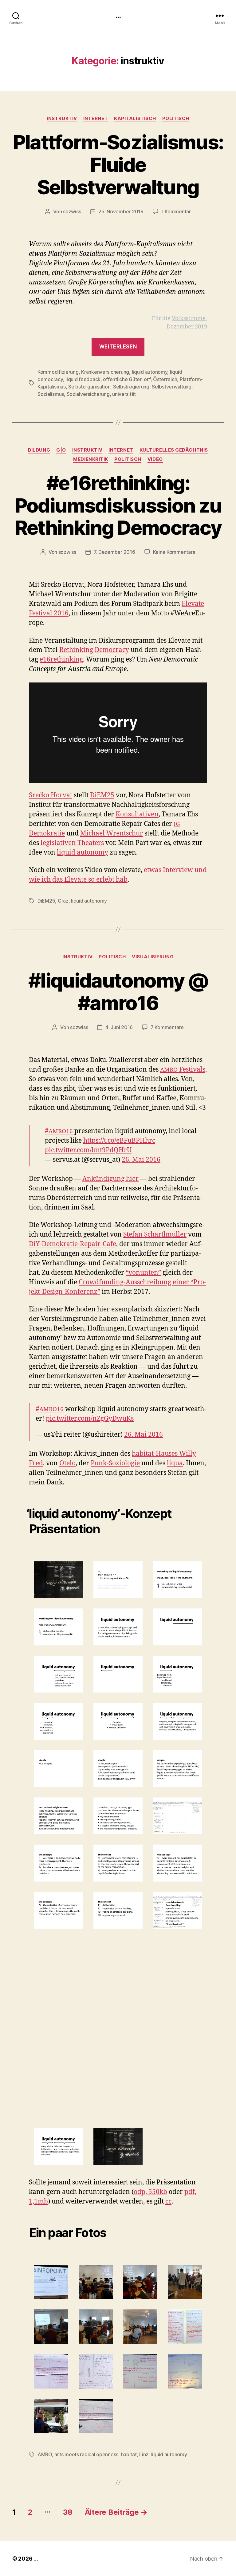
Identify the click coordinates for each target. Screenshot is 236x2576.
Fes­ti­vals (183, 1070)
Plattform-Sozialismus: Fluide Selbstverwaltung (118, 165)
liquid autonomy (150, 372)
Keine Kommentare (174, 552)
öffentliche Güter (122, 379)
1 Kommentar (176, 211)
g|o (61, 450)
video (155, 459)
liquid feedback (83, 379)
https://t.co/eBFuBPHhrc (119, 1141)
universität (124, 394)
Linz (144, 2454)
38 (68, 2512)
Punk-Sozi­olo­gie (115, 1463)
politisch (176, 119)
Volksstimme (189, 318)
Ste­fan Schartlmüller (155, 1235)
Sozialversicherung (88, 394)
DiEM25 (102, 795)
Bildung (39, 450)
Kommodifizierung (58, 372)
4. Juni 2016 (119, 1027)
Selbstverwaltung (172, 387)
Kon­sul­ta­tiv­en (137, 814)
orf (147, 379)
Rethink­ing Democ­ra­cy (94, 650)
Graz (63, 901)
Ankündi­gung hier (110, 1179)
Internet (96, 119)
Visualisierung (153, 957)
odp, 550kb (150, 2192)
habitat (129, 2454)
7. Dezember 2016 (114, 552)
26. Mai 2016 (141, 1160)
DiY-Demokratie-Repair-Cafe (73, 1244)
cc (168, 2202)
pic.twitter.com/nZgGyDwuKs (90, 1419)
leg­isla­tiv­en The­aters (72, 843)
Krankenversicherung (105, 372)
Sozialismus (51, 394)
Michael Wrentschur (112, 833)
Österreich (165, 379)
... (118, 15)
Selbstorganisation (89, 387)
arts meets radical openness (86, 2454)
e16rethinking (61, 660)
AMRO (45, 2454)
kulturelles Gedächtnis (174, 450)
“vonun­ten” (143, 1273)
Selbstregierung (131, 387)
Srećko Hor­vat (51, 795)
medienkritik (91, 459)
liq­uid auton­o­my (83, 853)
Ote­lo (67, 1463)
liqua (175, 1463)
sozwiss (72, 211)
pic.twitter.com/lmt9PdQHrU (88, 1150)
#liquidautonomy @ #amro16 (118, 992)
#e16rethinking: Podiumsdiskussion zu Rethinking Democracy (118, 505)
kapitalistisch (135, 119)
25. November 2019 (121, 211)
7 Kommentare (167, 1027)
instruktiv (62, 119)
